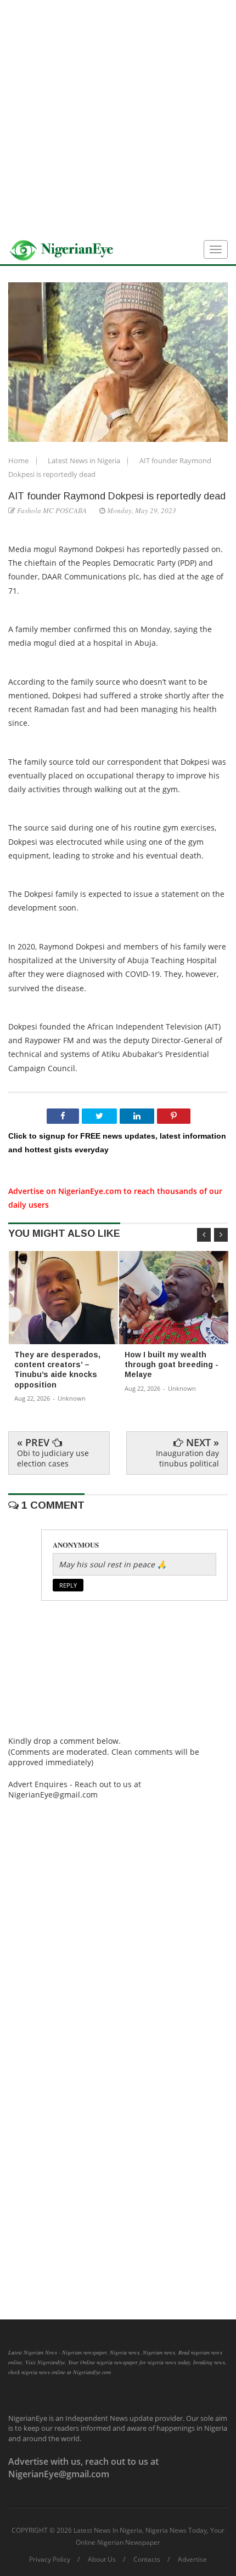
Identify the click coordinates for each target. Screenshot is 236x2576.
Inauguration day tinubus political (187, 1458)
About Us (102, 2560)
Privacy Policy (50, 2560)
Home (19, 460)
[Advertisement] (118, 118)
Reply (68, 1585)
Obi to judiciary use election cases (53, 1458)
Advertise (192, 2560)
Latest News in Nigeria (85, 460)
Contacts (147, 2560)
